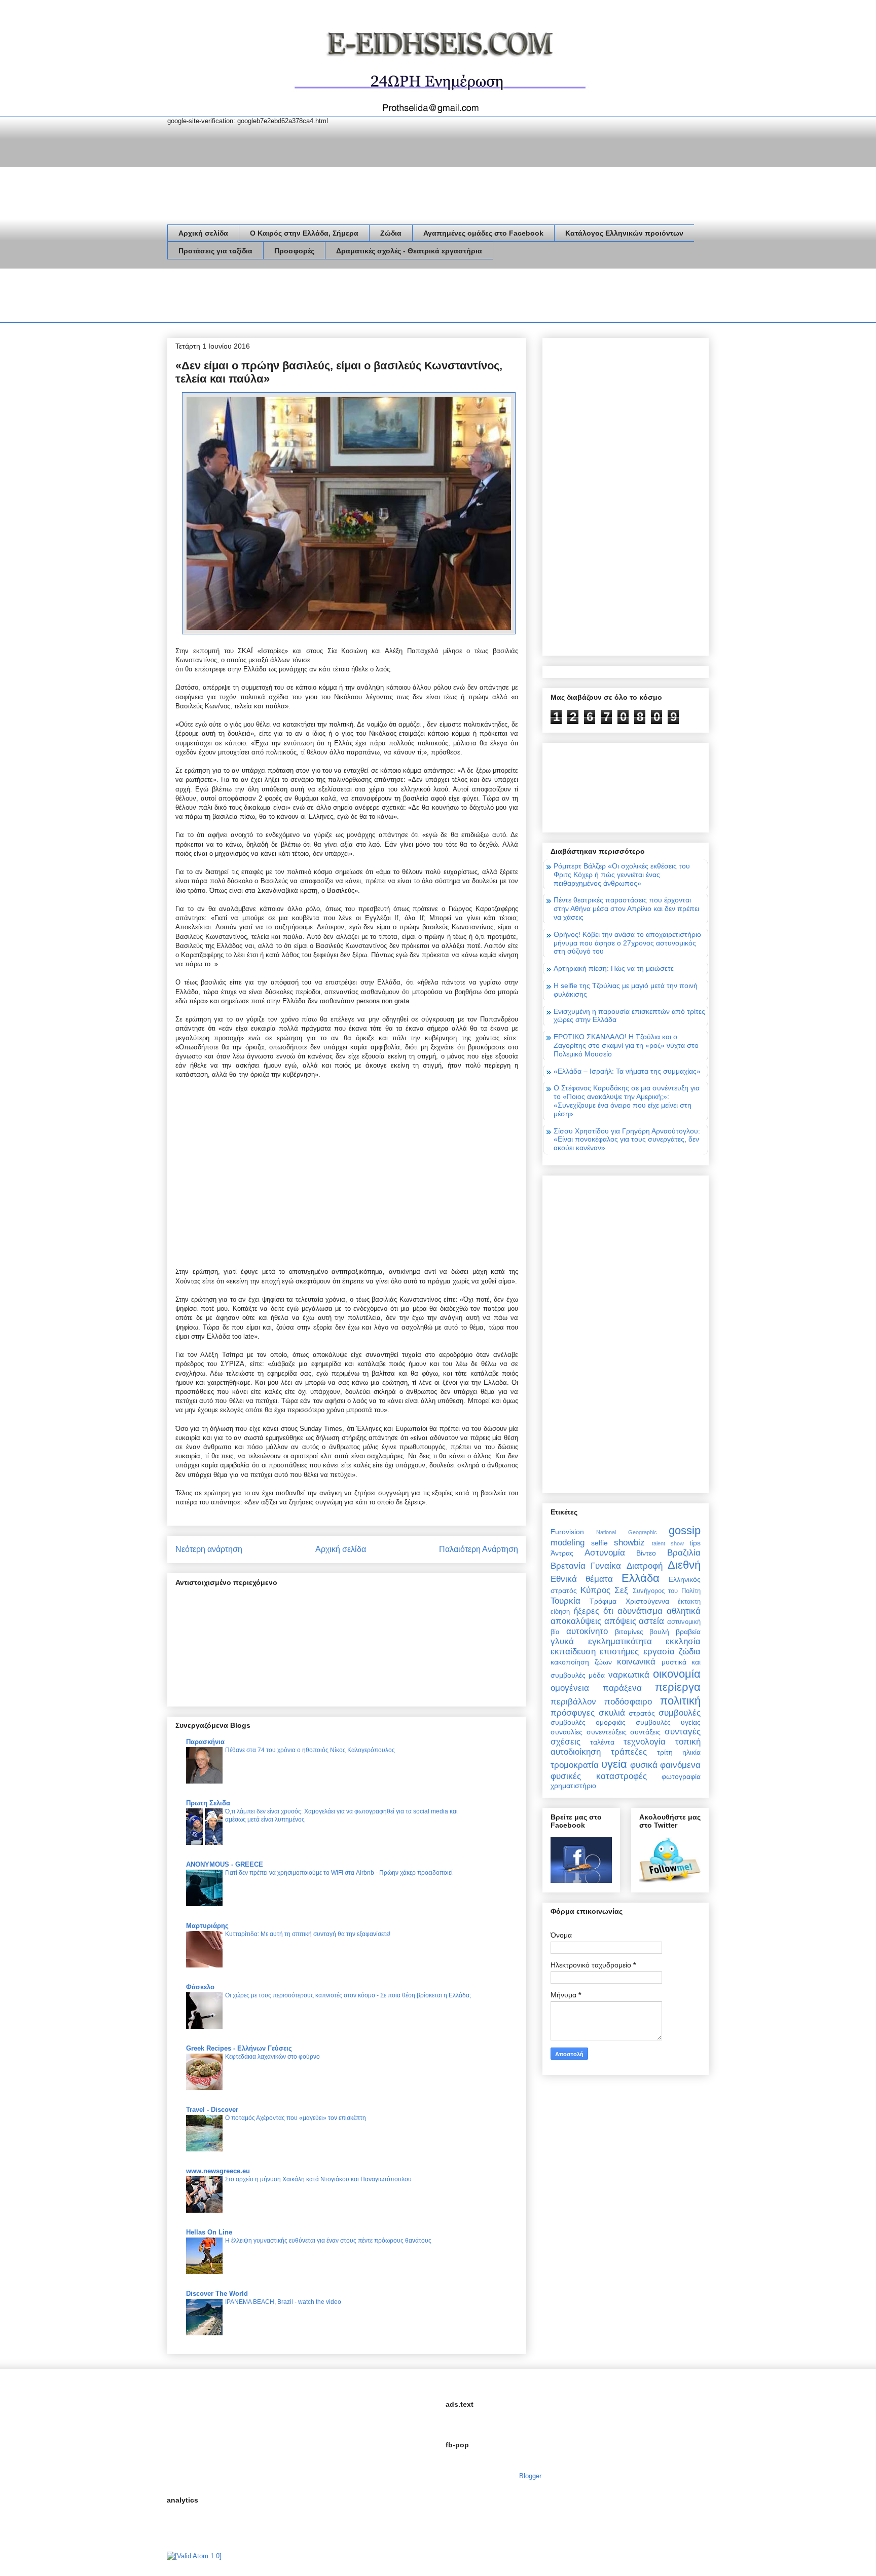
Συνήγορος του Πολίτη (667, 1591)
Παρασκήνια (205, 1742)
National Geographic (626, 1532)
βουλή (659, 1632)
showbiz (629, 1543)
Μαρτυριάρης (207, 1926)
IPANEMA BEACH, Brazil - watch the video (283, 2302)
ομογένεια (570, 1688)
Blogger (530, 2476)
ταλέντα (602, 1742)
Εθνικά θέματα (582, 1579)
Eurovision (567, 1532)
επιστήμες (619, 1652)
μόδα (597, 1675)
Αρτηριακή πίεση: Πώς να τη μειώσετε (614, 968)
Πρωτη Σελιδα (208, 1803)
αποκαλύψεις (576, 1621)
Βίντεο (646, 1553)
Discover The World (217, 2294)
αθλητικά (684, 1611)
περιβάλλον (573, 1702)
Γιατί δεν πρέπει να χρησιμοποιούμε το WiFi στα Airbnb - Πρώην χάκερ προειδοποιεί (339, 1873)
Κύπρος (595, 1590)
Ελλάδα (641, 1578)
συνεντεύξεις (607, 1732)
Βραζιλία (684, 1553)
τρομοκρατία (575, 1765)
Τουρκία (565, 1601)
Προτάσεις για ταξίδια (215, 251)
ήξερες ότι (593, 1611)
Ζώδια (391, 233)
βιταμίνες (629, 1632)
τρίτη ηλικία (679, 1752)
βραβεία (688, 1632)
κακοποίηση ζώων (581, 1662)
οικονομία (677, 1674)
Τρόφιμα (603, 1601)
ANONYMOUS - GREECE (225, 1864)
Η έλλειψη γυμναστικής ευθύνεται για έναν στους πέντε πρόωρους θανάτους (328, 2241)
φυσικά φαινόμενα (665, 1765)
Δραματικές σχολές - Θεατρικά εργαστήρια (409, 251)
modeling (568, 1543)
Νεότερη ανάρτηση (209, 1549)
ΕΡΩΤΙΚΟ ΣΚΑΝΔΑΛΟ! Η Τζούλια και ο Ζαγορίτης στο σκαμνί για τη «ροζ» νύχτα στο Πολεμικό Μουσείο (626, 1045)
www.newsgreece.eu (218, 2171)
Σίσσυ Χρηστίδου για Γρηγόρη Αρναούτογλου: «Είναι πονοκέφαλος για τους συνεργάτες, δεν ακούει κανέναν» (627, 1140)
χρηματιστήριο (573, 1786)
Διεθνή (684, 1565)
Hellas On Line (209, 2232)
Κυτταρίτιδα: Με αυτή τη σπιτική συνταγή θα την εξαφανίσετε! (308, 1934)
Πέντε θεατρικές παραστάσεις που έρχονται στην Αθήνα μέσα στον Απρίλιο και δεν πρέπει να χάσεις (626, 908)
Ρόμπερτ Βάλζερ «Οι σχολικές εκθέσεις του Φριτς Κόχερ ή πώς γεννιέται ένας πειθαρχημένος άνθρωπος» (622, 875)
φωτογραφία (681, 1776)
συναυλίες (567, 1732)
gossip (685, 1530)
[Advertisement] (352, 297)
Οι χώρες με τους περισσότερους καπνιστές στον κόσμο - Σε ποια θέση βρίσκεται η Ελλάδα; (348, 1995)
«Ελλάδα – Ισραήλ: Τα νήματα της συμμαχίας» (627, 1071)
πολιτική (680, 1701)
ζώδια (690, 1652)
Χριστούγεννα (647, 1601)
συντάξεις (645, 1732)
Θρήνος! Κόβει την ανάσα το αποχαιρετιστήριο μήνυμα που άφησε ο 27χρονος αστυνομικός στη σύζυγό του (627, 943)
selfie (599, 1543)
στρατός (642, 1713)
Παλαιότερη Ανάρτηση (479, 1549)
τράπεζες (629, 1752)
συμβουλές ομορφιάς (588, 1722)
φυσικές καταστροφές (599, 1776)
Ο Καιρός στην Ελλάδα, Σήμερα (304, 233)
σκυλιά (612, 1713)
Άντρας (562, 1553)
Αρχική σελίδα (203, 233)
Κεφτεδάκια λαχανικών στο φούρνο (272, 2057)
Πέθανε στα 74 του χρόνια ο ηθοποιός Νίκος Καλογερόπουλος (310, 1750)
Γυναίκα (606, 1566)
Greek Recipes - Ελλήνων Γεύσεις (239, 2048)
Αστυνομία (605, 1553)
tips (695, 1543)
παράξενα (622, 1688)
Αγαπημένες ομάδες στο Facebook (483, 233)
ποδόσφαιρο (628, 1702)
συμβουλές (680, 1713)
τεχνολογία (645, 1742)
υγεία (614, 1764)
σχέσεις (565, 1742)
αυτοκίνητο (587, 1631)
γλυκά (562, 1641)
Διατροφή (645, 1566)
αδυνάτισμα (640, 1611)
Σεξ (621, 1590)
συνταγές (683, 1732)
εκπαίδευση (573, 1652)
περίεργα (678, 1687)
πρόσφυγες (573, 1713)
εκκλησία (683, 1641)
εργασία (659, 1652)
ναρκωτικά (629, 1675)
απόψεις (620, 1621)
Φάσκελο (200, 1987)
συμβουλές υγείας (668, 1722)
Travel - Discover (212, 2110)
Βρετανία (568, 1566)
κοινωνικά (636, 1662)
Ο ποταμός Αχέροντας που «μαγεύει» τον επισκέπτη (296, 2118)
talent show (668, 1543)
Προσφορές (294, 251)
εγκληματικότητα (620, 1641)
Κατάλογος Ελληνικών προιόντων (624, 233)
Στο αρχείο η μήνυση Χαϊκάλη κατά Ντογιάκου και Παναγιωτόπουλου (318, 2179)
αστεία (651, 1621)
